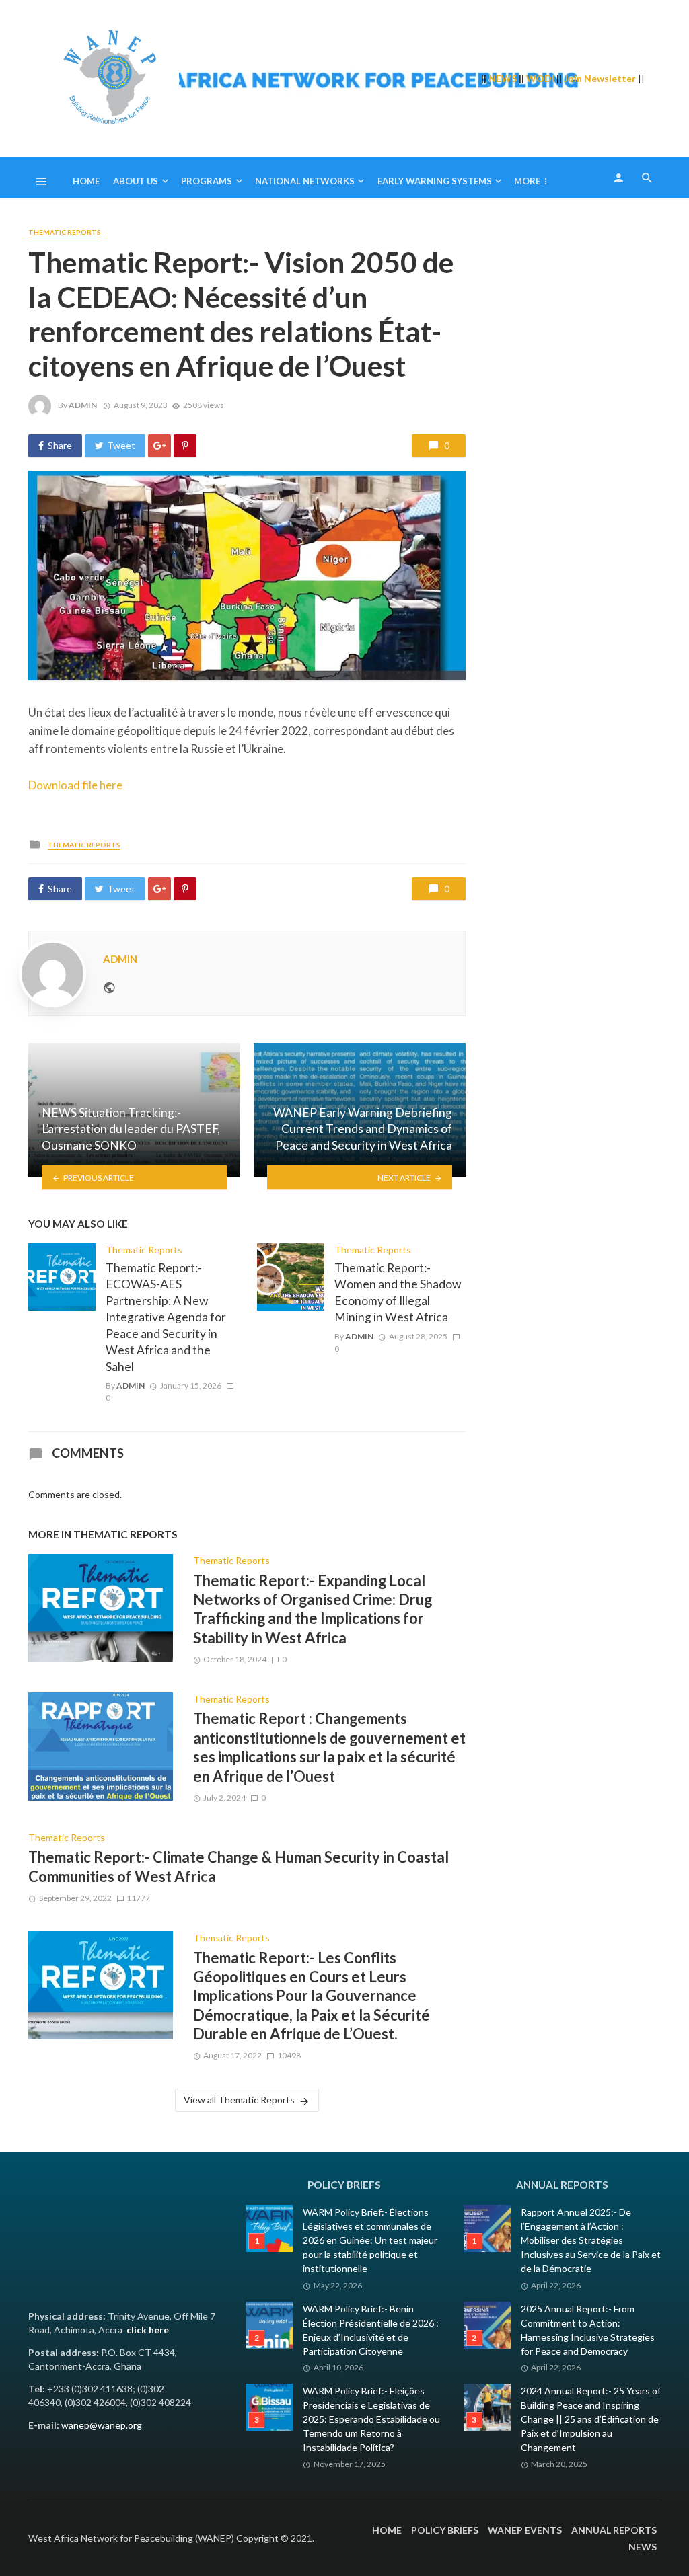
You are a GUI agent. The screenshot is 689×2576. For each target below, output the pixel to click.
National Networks (305, 181)
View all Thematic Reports (239, 2100)
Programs (207, 181)
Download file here (75, 785)
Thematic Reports (65, 232)
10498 (289, 2055)
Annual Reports (614, 2530)
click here (148, 2330)
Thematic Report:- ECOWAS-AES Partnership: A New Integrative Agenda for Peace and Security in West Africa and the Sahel (166, 1317)
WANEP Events (525, 2530)
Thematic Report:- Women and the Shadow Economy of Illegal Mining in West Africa (398, 1293)
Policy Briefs (445, 2530)
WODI (540, 78)
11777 (138, 1898)
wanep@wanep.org (102, 2425)
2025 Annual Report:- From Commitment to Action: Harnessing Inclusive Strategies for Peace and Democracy (588, 2330)
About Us (136, 181)
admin (83, 405)
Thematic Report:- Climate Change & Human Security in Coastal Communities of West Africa (239, 1866)
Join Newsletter (600, 78)
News (643, 2547)
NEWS (503, 78)
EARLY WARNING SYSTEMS (435, 181)
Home (86, 181)
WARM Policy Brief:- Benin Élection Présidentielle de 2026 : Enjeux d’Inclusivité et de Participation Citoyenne (371, 2330)
